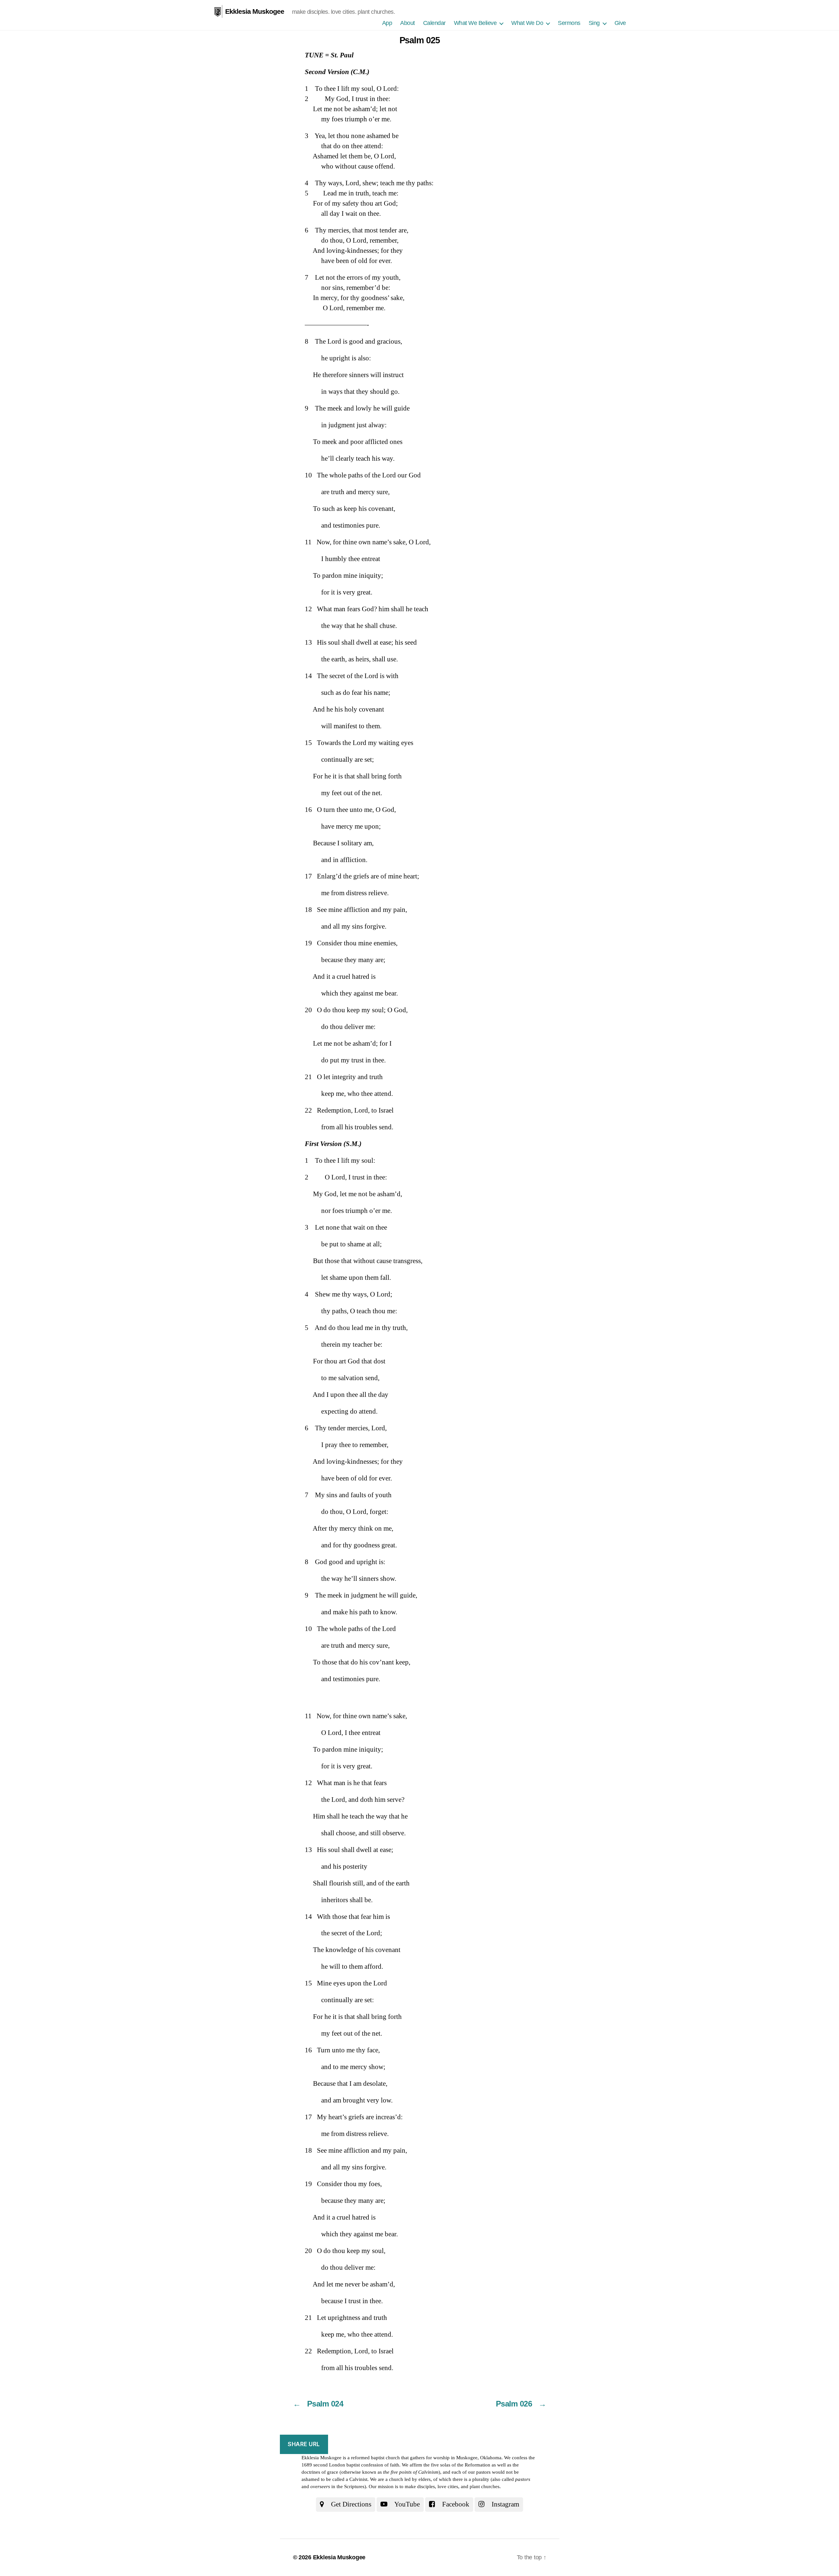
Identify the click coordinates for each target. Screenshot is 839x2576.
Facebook (455, 2504)
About (408, 23)
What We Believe (475, 23)
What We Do (527, 23)
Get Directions (350, 2504)
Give (620, 23)
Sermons (569, 23)
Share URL (304, 2444)
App (387, 23)
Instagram (505, 2504)
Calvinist (358, 2479)
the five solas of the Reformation (457, 2465)
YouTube (406, 2504)
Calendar (434, 23)
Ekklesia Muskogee (255, 11)
